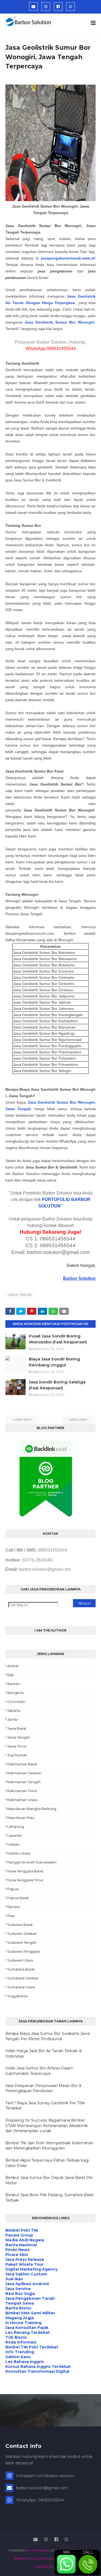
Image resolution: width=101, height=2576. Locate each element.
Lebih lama (78, 1420)
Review (14, 1907)
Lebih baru (23, 1420)
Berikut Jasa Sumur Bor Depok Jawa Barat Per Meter (49, 2180)
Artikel (13, 1666)
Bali (11, 1675)
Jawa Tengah (20, 1295)
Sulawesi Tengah (22, 1942)
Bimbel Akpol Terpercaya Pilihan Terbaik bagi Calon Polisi (47, 2163)
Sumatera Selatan (23, 1978)
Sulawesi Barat (20, 1925)
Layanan (15, 1835)
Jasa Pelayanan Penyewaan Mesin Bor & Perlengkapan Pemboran (43, 2088)
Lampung (16, 1826)
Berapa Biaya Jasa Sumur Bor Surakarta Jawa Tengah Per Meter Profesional (48, 2036)
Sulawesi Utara (20, 1960)
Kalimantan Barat (22, 1764)
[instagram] (46, 6)
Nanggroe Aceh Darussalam (32, 1862)
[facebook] (58, 6)
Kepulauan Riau (21, 1818)
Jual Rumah (17, 1755)
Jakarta (14, 1710)
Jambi (13, 1719)
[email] (33, 6)
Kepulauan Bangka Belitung (32, 1809)
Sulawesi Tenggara (24, 1951)
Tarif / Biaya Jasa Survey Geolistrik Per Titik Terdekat (45, 2106)
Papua (13, 1889)
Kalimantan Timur (22, 1791)
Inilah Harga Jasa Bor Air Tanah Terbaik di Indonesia (44, 2054)
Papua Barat (18, 1898)
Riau (11, 1916)
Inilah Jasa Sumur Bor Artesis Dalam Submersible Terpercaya (39, 2071)
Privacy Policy (39, 2558)
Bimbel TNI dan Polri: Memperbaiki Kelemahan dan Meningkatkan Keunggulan (49, 2146)
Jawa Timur (17, 1746)
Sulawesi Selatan (22, 1933)
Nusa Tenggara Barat (25, 1871)
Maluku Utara (19, 1853)
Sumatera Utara (21, 1987)
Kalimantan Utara (22, 1800)
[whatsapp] (71, 6)
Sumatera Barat (21, 1969)
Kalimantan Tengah (24, 1782)
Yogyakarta (17, 1996)
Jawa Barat (17, 1728)
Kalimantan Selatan (24, 1773)
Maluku (14, 1844)
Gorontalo (16, 1702)
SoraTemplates (38, 2550)
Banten (14, 1684)
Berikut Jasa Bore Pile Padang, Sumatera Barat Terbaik (50, 2198)
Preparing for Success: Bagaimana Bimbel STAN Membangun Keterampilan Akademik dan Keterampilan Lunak (47, 2126)
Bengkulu (16, 1693)
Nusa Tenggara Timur (25, 1880)
